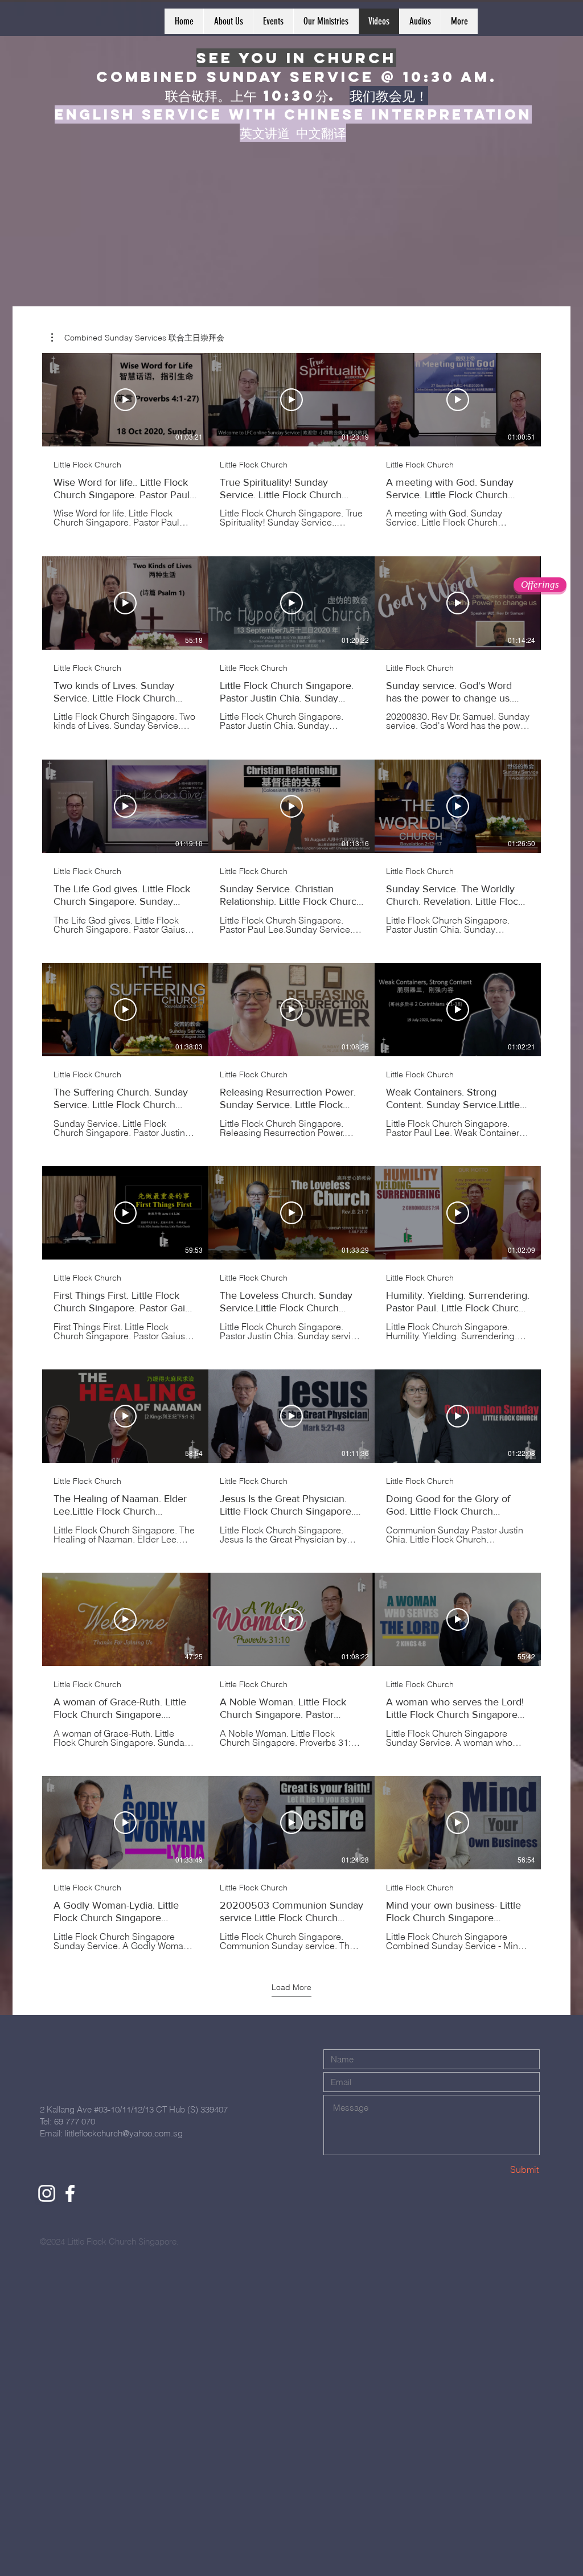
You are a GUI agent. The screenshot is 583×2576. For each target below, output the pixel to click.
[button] (138, 338)
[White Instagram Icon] (47, 2193)
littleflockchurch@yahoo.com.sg (124, 2133)
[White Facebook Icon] (70, 2193)
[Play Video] (125, 400)
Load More (291, 1987)
